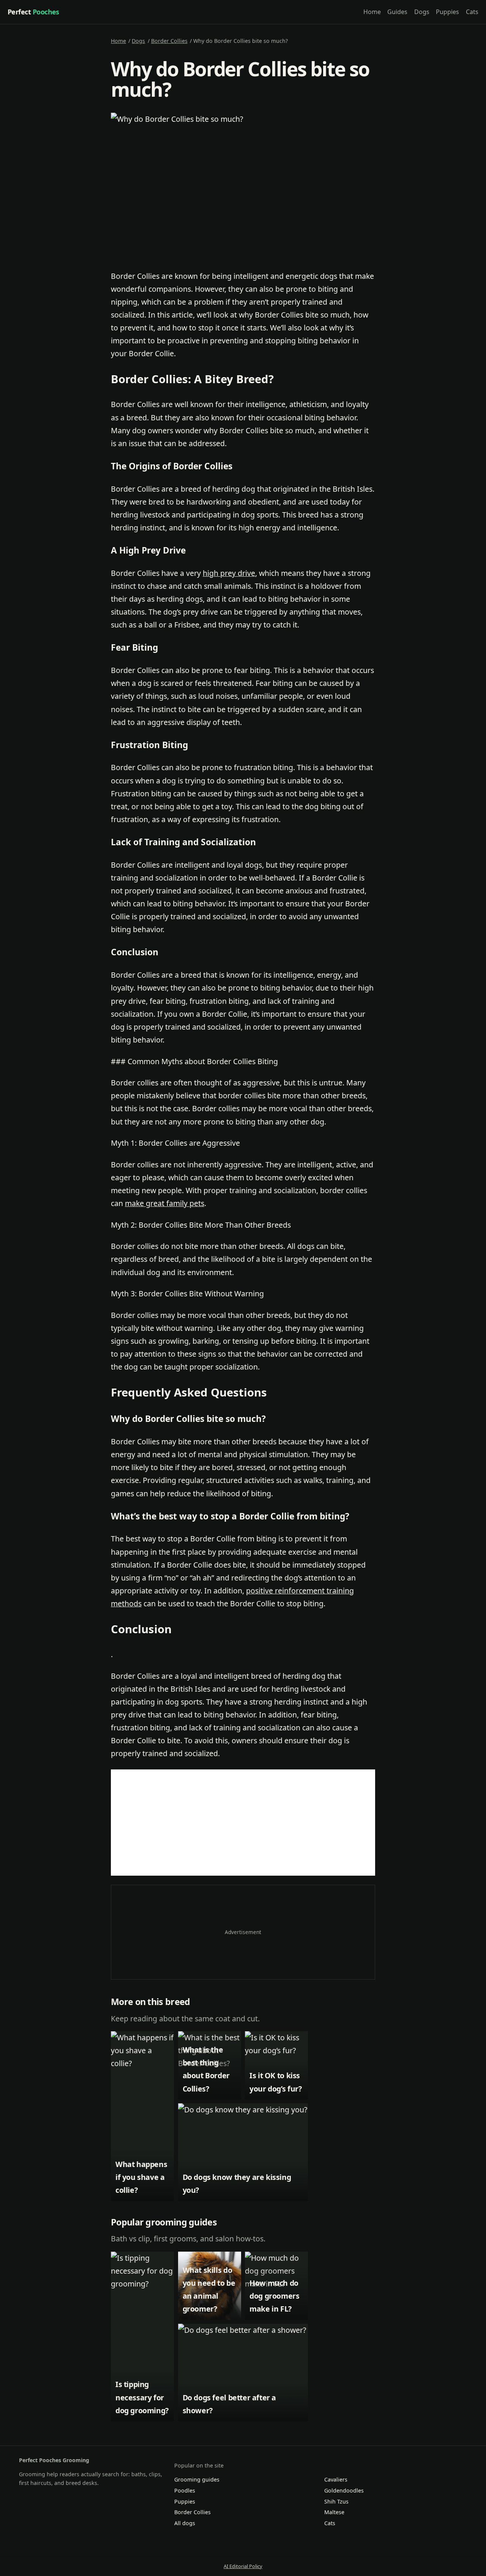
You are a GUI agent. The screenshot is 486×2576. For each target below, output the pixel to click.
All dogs (185, 2523)
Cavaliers (336, 2479)
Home (372, 12)
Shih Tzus (336, 2501)
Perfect (33, 12)
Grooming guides (197, 2479)
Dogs (422, 12)
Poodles (185, 2490)
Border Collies (169, 41)
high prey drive (229, 573)
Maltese (334, 2512)
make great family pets (165, 1203)
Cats (472, 12)
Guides (397, 12)
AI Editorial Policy (243, 2566)
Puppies (447, 12)
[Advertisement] (243, 1823)
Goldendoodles (344, 2490)
